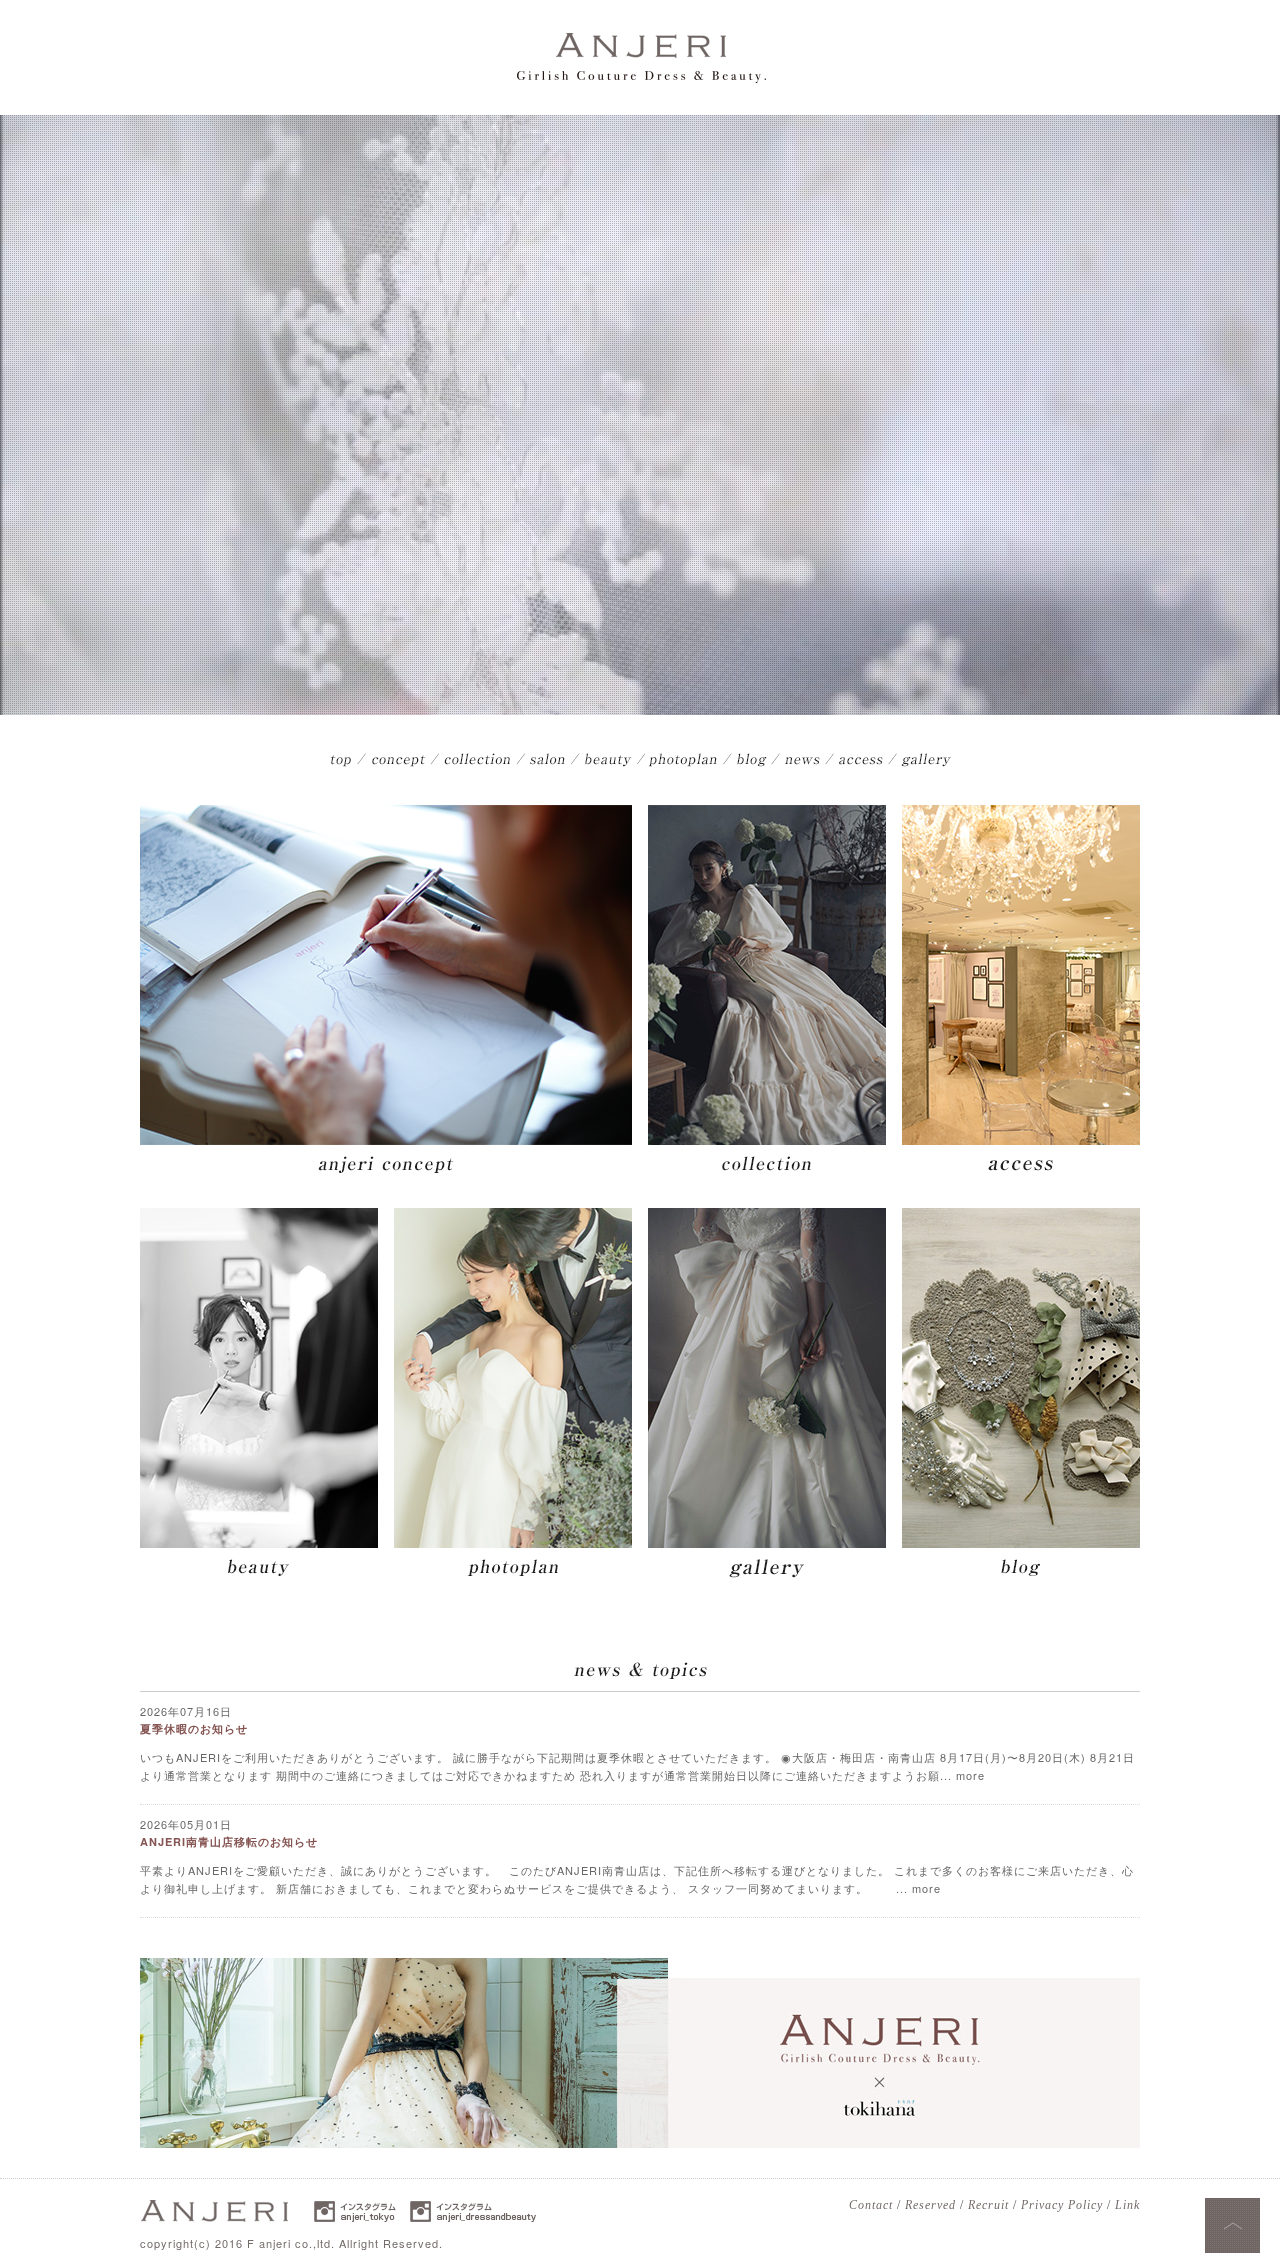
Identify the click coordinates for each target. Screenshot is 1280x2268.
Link (1127, 2205)
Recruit (988, 2205)
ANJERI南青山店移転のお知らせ (229, 1841)
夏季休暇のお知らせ (194, 1728)
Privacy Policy (1062, 2205)
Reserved (930, 2205)
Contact (871, 2205)
